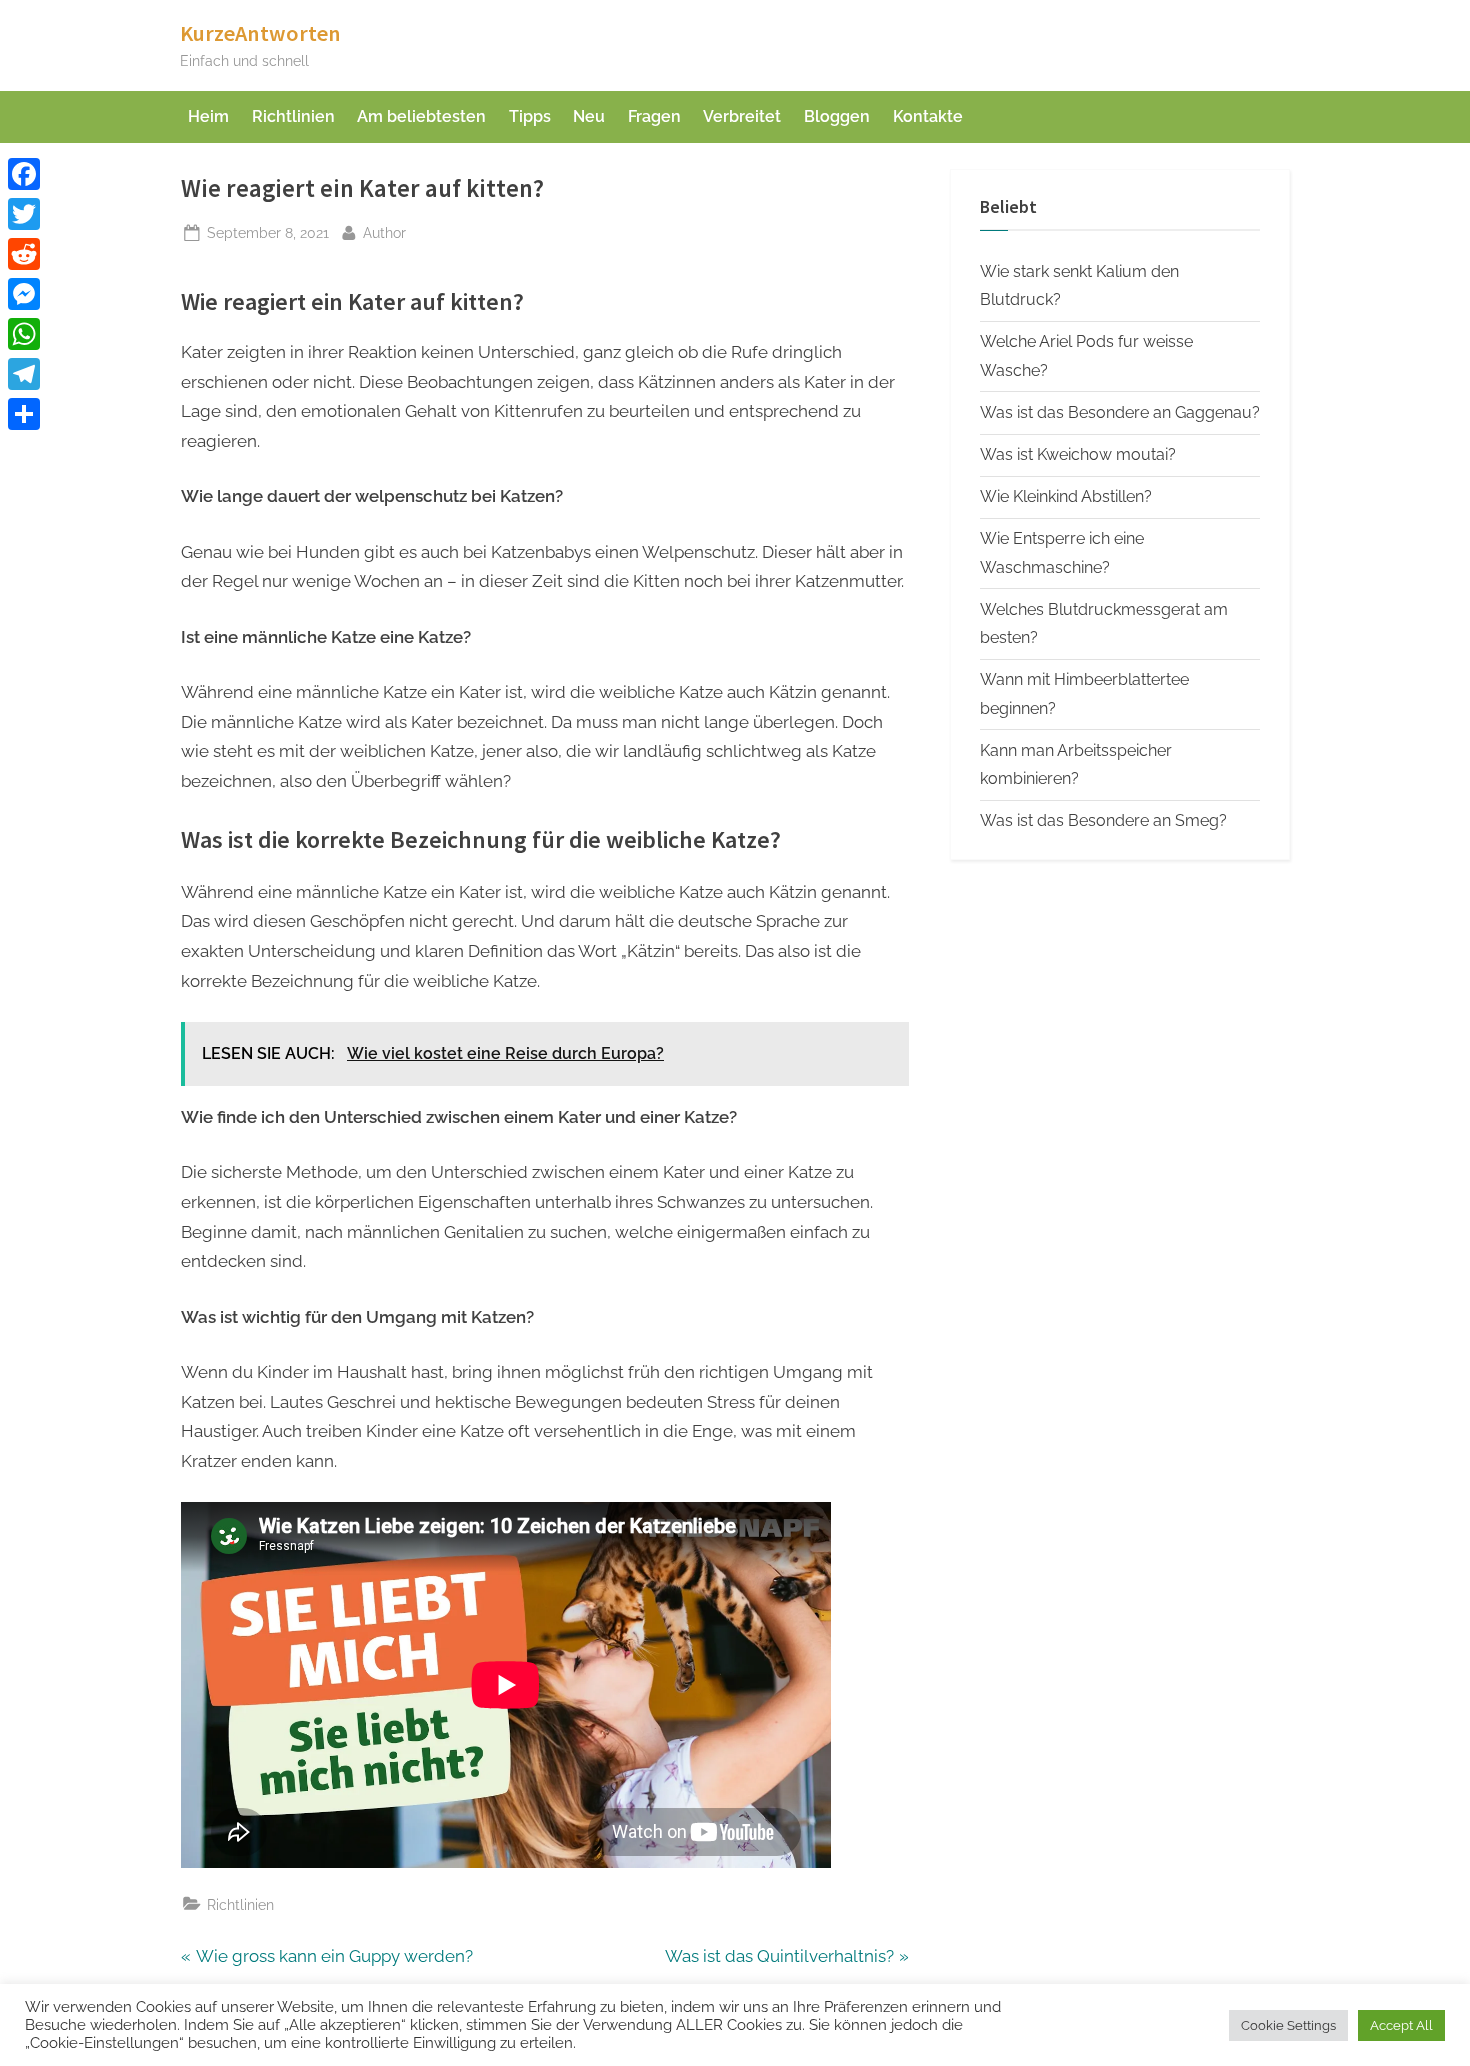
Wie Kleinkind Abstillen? (1066, 496)
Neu (589, 116)
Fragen (654, 116)
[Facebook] (24, 174)
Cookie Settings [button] (1288, 2025)
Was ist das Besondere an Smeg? (1103, 820)
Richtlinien (293, 116)
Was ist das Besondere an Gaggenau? (1120, 412)
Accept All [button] (1401, 2025)
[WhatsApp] (24, 334)
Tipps (530, 116)
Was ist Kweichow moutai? (1078, 454)
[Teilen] (24, 414)
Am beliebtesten (421, 116)
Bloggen (837, 116)
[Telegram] (24, 374)
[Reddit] (24, 254)
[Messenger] (24, 294)
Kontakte (928, 116)
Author (384, 232)
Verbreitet (742, 116)
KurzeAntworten (260, 33)
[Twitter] (24, 214)
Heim (208, 116)
